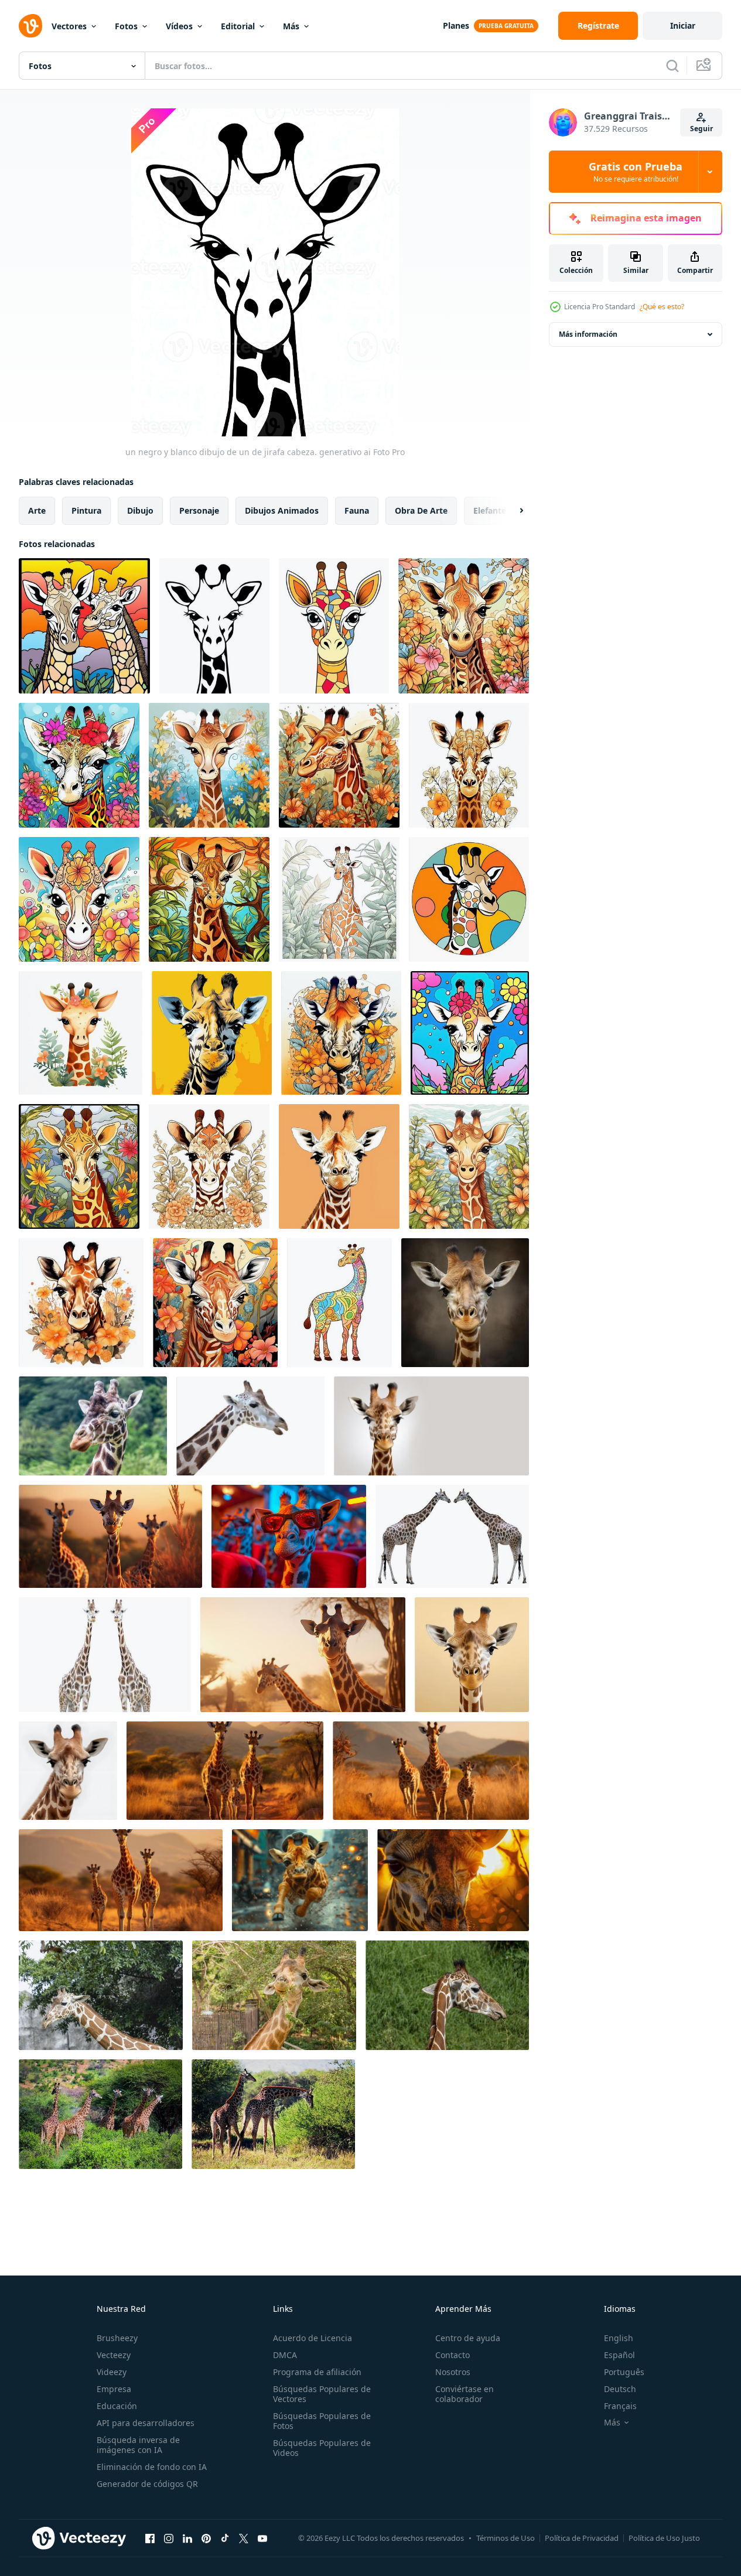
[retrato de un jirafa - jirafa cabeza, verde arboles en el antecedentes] (93, 1426)
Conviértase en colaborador (465, 2394)
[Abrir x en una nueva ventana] (244, 2538)
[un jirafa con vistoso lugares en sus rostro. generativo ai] (334, 626)
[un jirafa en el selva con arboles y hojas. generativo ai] (209, 899)
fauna (357, 510)
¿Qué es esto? (662, 307)
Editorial (238, 26)
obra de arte (421, 510)
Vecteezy (114, 2355)
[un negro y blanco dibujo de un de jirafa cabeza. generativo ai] (214, 626)
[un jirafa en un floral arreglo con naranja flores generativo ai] (339, 765)
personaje (199, 510)
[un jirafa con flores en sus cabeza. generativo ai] (79, 765)
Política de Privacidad (582, 2538)
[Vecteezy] (30, 26)
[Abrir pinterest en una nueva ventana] (206, 2538)
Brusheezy (117, 2338)
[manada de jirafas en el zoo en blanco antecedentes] (250, 1426)
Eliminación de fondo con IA (152, 2467)
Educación (117, 2406)
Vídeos (179, 26)
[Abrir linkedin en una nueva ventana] (187, 2538)
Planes (456, 25)
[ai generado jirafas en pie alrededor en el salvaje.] (110, 1536)
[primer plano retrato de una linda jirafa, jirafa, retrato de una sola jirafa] (274, 1995)
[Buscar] (672, 66)
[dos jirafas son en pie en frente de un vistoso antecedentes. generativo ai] (84, 626)
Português (624, 2372)
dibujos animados (282, 510)
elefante (490, 510)
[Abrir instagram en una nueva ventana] (169, 2538)
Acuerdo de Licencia (313, 2338)
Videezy (112, 2372)
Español (619, 2355)
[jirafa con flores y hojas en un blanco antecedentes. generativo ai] (469, 765)
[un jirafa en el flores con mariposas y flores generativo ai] (209, 765)
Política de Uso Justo (664, 2538)
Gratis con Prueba (636, 172)
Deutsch (620, 2389)
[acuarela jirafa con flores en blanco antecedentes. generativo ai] (81, 1303)
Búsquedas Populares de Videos (322, 2448)
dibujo (140, 510)
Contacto (453, 2355)
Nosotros (453, 2372)
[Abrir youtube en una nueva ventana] (262, 2538)
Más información (588, 334)
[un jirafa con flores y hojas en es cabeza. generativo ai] (215, 1303)
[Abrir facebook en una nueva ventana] (150, 2538)
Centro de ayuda (468, 2338)
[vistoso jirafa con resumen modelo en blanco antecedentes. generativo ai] (339, 1303)
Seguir (701, 129)
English (619, 2338)
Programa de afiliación (317, 2372)
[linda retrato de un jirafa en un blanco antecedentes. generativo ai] (68, 1771)
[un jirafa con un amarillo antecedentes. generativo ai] (212, 1033)
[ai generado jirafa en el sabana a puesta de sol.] (303, 1655)
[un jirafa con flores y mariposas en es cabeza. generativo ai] (79, 899)
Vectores (69, 26)
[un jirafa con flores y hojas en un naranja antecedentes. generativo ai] (341, 1033)
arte (37, 510)
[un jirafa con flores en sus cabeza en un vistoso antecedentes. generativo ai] (470, 1033)
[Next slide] (511, 511)
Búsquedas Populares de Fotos (322, 2421)
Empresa (114, 2389)
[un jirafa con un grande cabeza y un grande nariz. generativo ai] (339, 1166)
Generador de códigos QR (147, 2484)
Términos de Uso (506, 2538)
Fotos (126, 26)
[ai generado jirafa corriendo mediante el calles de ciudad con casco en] (300, 1880)
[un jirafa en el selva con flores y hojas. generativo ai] (469, 1166)
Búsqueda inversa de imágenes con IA (138, 2445)
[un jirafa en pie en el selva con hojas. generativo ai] (339, 899)
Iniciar (683, 25)
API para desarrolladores (146, 2423)
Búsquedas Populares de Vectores (322, 2394)
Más (291, 26)
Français (620, 2406)
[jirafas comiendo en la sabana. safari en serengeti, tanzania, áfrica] (273, 2114)
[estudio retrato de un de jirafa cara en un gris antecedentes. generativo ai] (465, 1303)
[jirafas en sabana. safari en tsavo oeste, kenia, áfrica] (100, 2114)
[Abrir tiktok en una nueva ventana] (225, 2538)
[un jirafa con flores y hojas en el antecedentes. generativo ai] (464, 626)
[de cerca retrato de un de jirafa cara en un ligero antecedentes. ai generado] (431, 1426)
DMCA (285, 2355)
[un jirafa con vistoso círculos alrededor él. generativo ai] (469, 899)
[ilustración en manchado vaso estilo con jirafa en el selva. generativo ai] (79, 1166)
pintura (86, 510)
